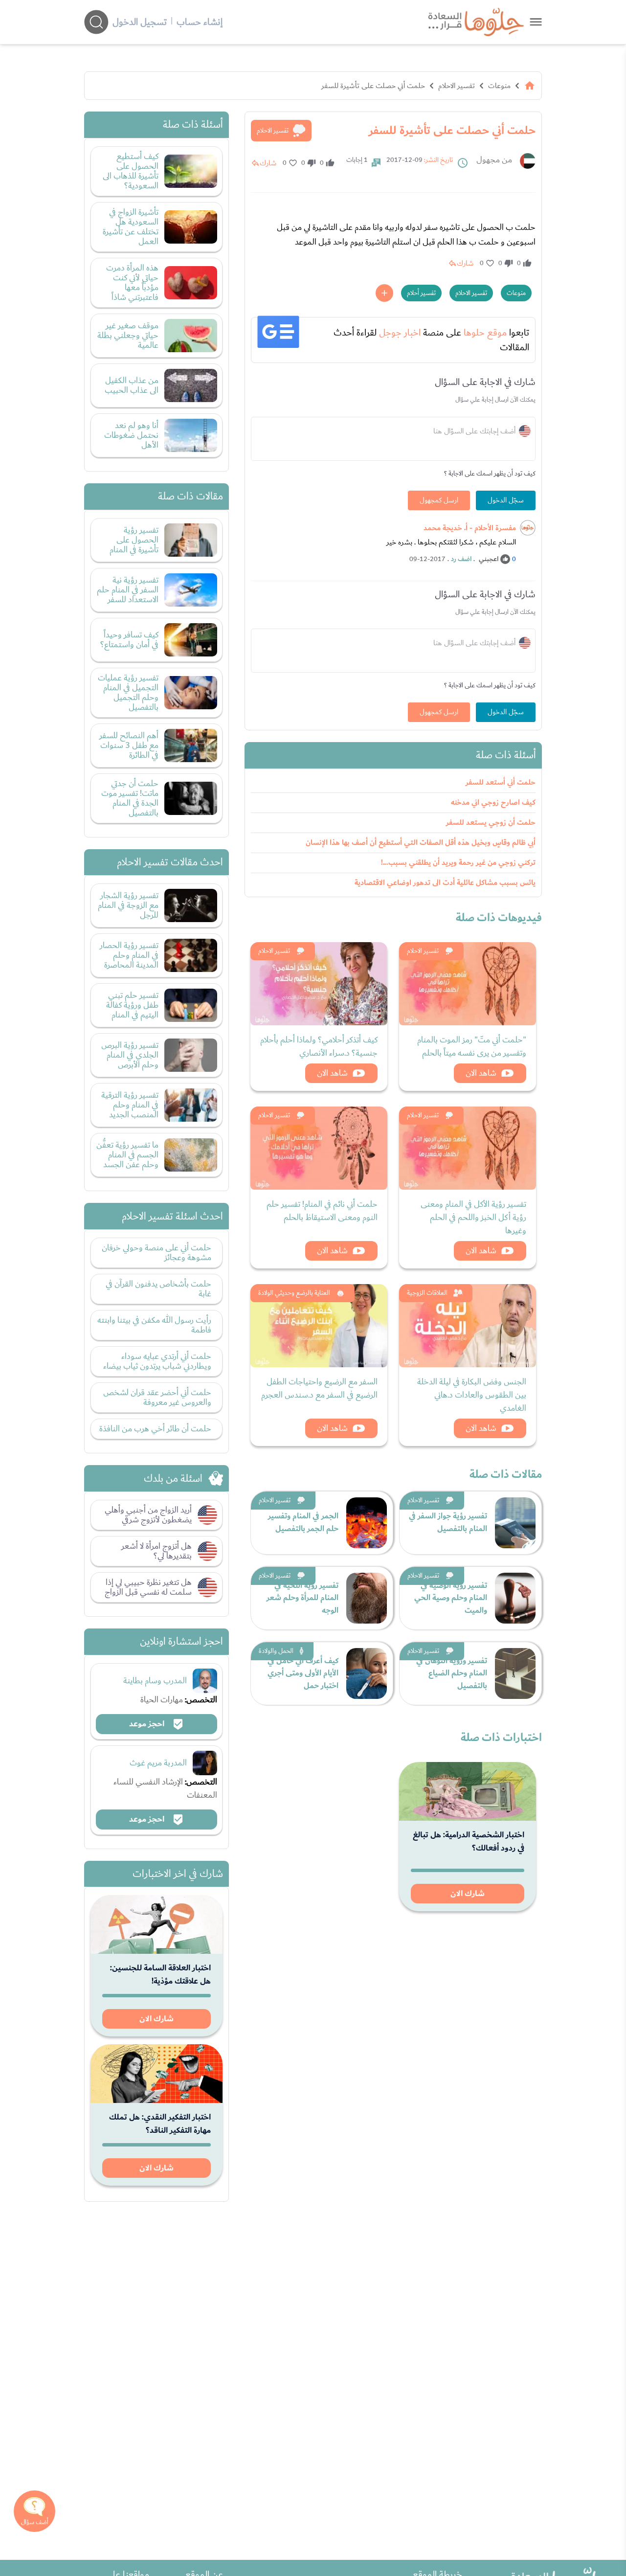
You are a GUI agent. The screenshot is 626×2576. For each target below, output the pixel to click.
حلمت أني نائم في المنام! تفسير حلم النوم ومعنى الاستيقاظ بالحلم (322, 1211)
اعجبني (489, 559)
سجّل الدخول (506, 500)
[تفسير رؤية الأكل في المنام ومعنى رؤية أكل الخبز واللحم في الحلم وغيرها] (468, 1148)
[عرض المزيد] (384, 293)
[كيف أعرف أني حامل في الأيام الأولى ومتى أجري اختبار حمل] (367, 1673)
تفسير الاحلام (457, 86)
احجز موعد (148, 1724)
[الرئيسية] (530, 86)
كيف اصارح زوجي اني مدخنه (493, 802)
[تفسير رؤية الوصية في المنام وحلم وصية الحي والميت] (515, 1598)
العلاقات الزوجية (427, 1293)
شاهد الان (481, 1073)
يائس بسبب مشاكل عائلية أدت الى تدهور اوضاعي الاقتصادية (445, 883)
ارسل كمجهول (439, 500)
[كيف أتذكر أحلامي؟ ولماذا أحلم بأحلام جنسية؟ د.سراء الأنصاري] (319, 984)
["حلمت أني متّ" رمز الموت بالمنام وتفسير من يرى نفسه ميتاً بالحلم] (468, 984)
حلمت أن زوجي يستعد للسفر (491, 823)
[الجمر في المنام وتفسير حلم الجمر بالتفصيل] (367, 1523)
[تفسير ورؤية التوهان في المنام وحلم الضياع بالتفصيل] (515, 1673)
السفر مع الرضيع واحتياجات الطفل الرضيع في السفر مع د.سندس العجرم (319, 1388)
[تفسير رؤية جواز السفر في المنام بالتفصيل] (515, 1523)
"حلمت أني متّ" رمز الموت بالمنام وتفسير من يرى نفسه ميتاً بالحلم (472, 1046)
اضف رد (461, 559)
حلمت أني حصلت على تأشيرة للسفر (373, 86)
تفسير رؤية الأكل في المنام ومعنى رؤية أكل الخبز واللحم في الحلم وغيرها (473, 1217)
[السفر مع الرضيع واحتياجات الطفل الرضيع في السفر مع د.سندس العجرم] (319, 1326)
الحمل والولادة (276, 1651)
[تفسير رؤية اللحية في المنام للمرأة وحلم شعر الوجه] (367, 1598)
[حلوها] (536, 22)
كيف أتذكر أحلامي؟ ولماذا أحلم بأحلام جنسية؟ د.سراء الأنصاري (319, 1046)
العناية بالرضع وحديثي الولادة (294, 1293)
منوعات (499, 86)
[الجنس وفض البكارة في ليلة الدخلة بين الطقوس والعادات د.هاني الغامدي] (468, 1326)
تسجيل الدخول (140, 22)
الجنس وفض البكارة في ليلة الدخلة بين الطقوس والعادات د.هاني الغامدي (472, 1395)
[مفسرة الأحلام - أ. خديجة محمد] (528, 528)
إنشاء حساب (200, 22)
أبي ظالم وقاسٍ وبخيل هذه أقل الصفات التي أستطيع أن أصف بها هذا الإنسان (421, 843)
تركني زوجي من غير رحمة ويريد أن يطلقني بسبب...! (458, 863)
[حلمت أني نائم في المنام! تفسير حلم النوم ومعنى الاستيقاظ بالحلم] (319, 1148)
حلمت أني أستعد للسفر (501, 782)
